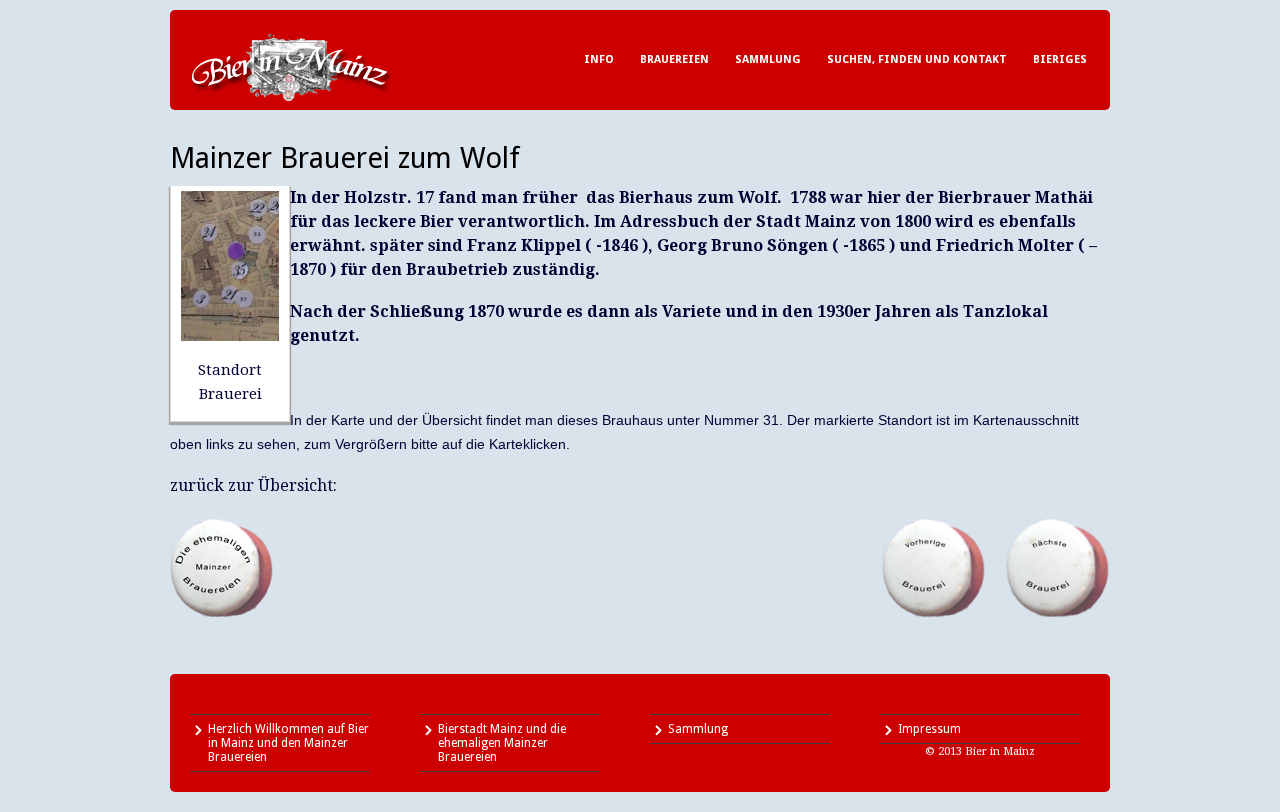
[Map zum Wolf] (230, 335)
